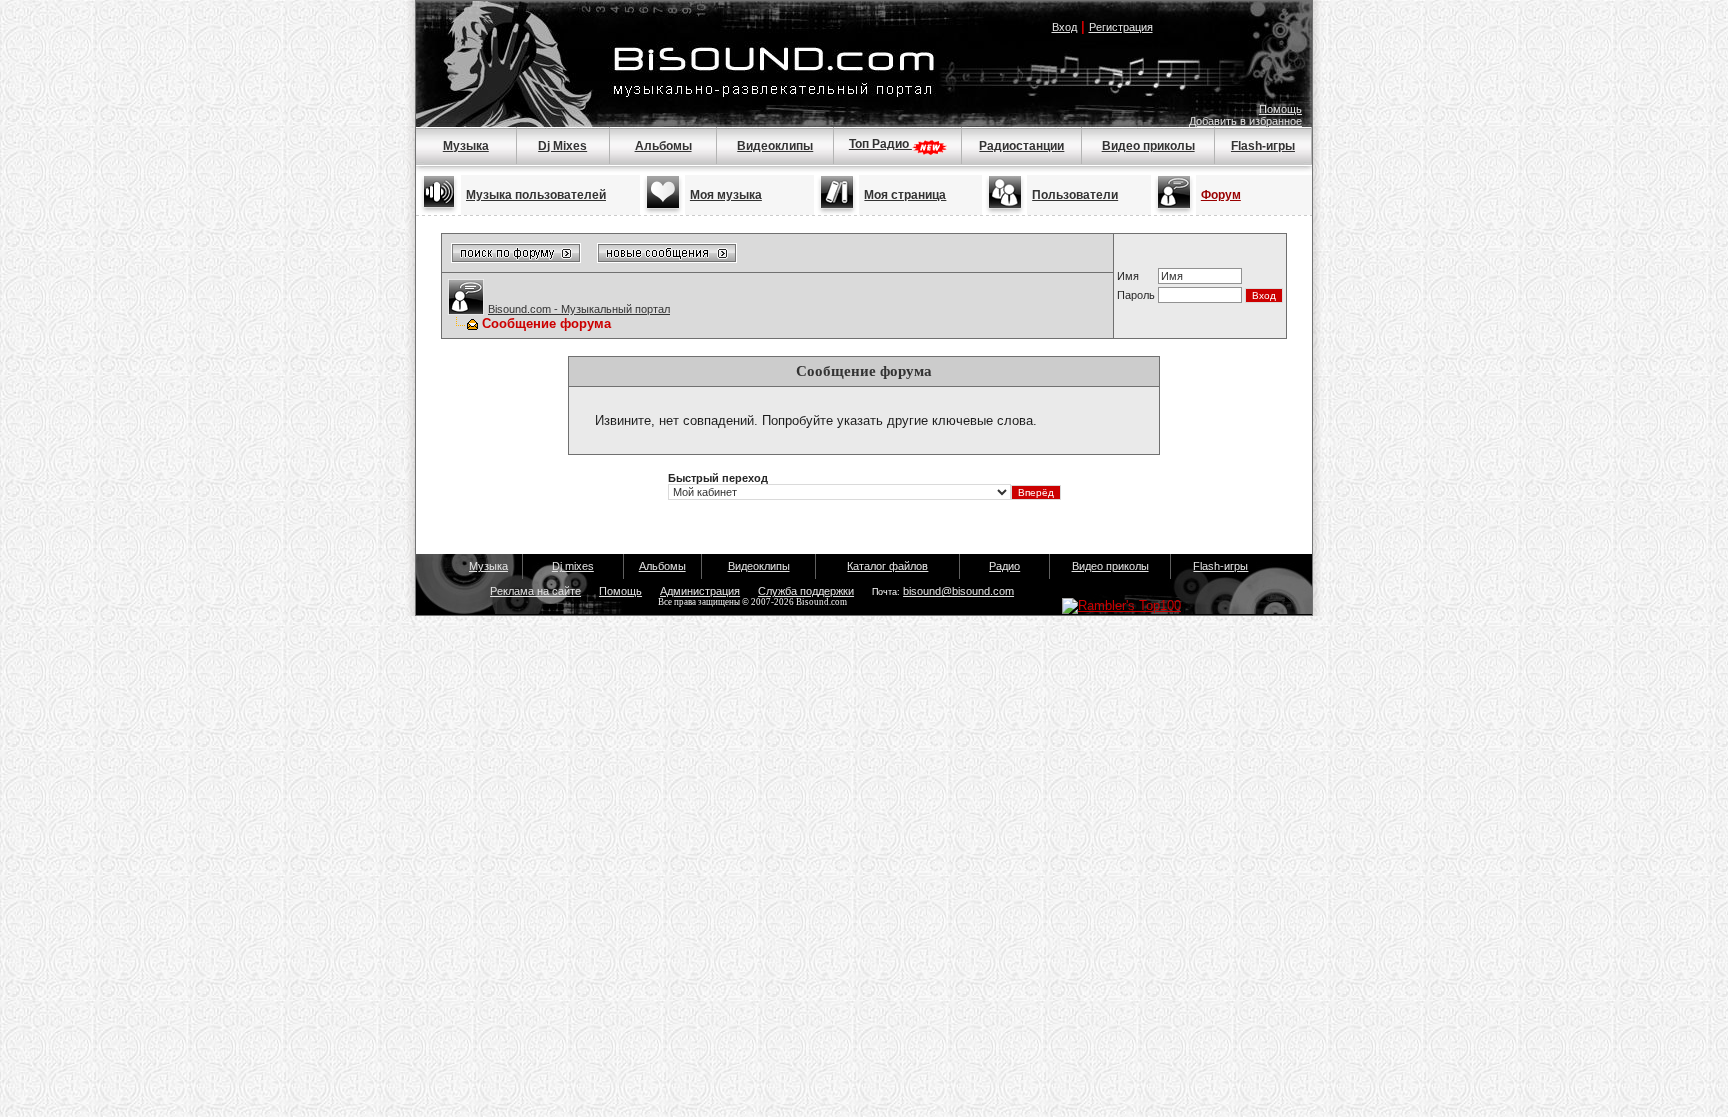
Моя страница (905, 195)
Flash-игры (1263, 146)
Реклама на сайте (535, 591)
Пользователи (1075, 195)
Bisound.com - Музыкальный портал (579, 309)
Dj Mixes (562, 146)
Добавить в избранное (1245, 121)
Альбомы (663, 146)
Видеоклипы (775, 146)
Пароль (1136, 295)
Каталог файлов (887, 566)
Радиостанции (1021, 146)
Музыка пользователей (536, 195)
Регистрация (1121, 27)
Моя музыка (726, 195)
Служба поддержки (806, 591)
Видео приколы (1148, 146)
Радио (1004, 566)
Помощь (1280, 109)
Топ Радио (880, 144)
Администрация (700, 591)
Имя (1128, 276)
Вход (1064, 27)
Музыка (466, 146)
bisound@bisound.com (958, 591)
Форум (1221, 195)
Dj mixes (573, 566)
